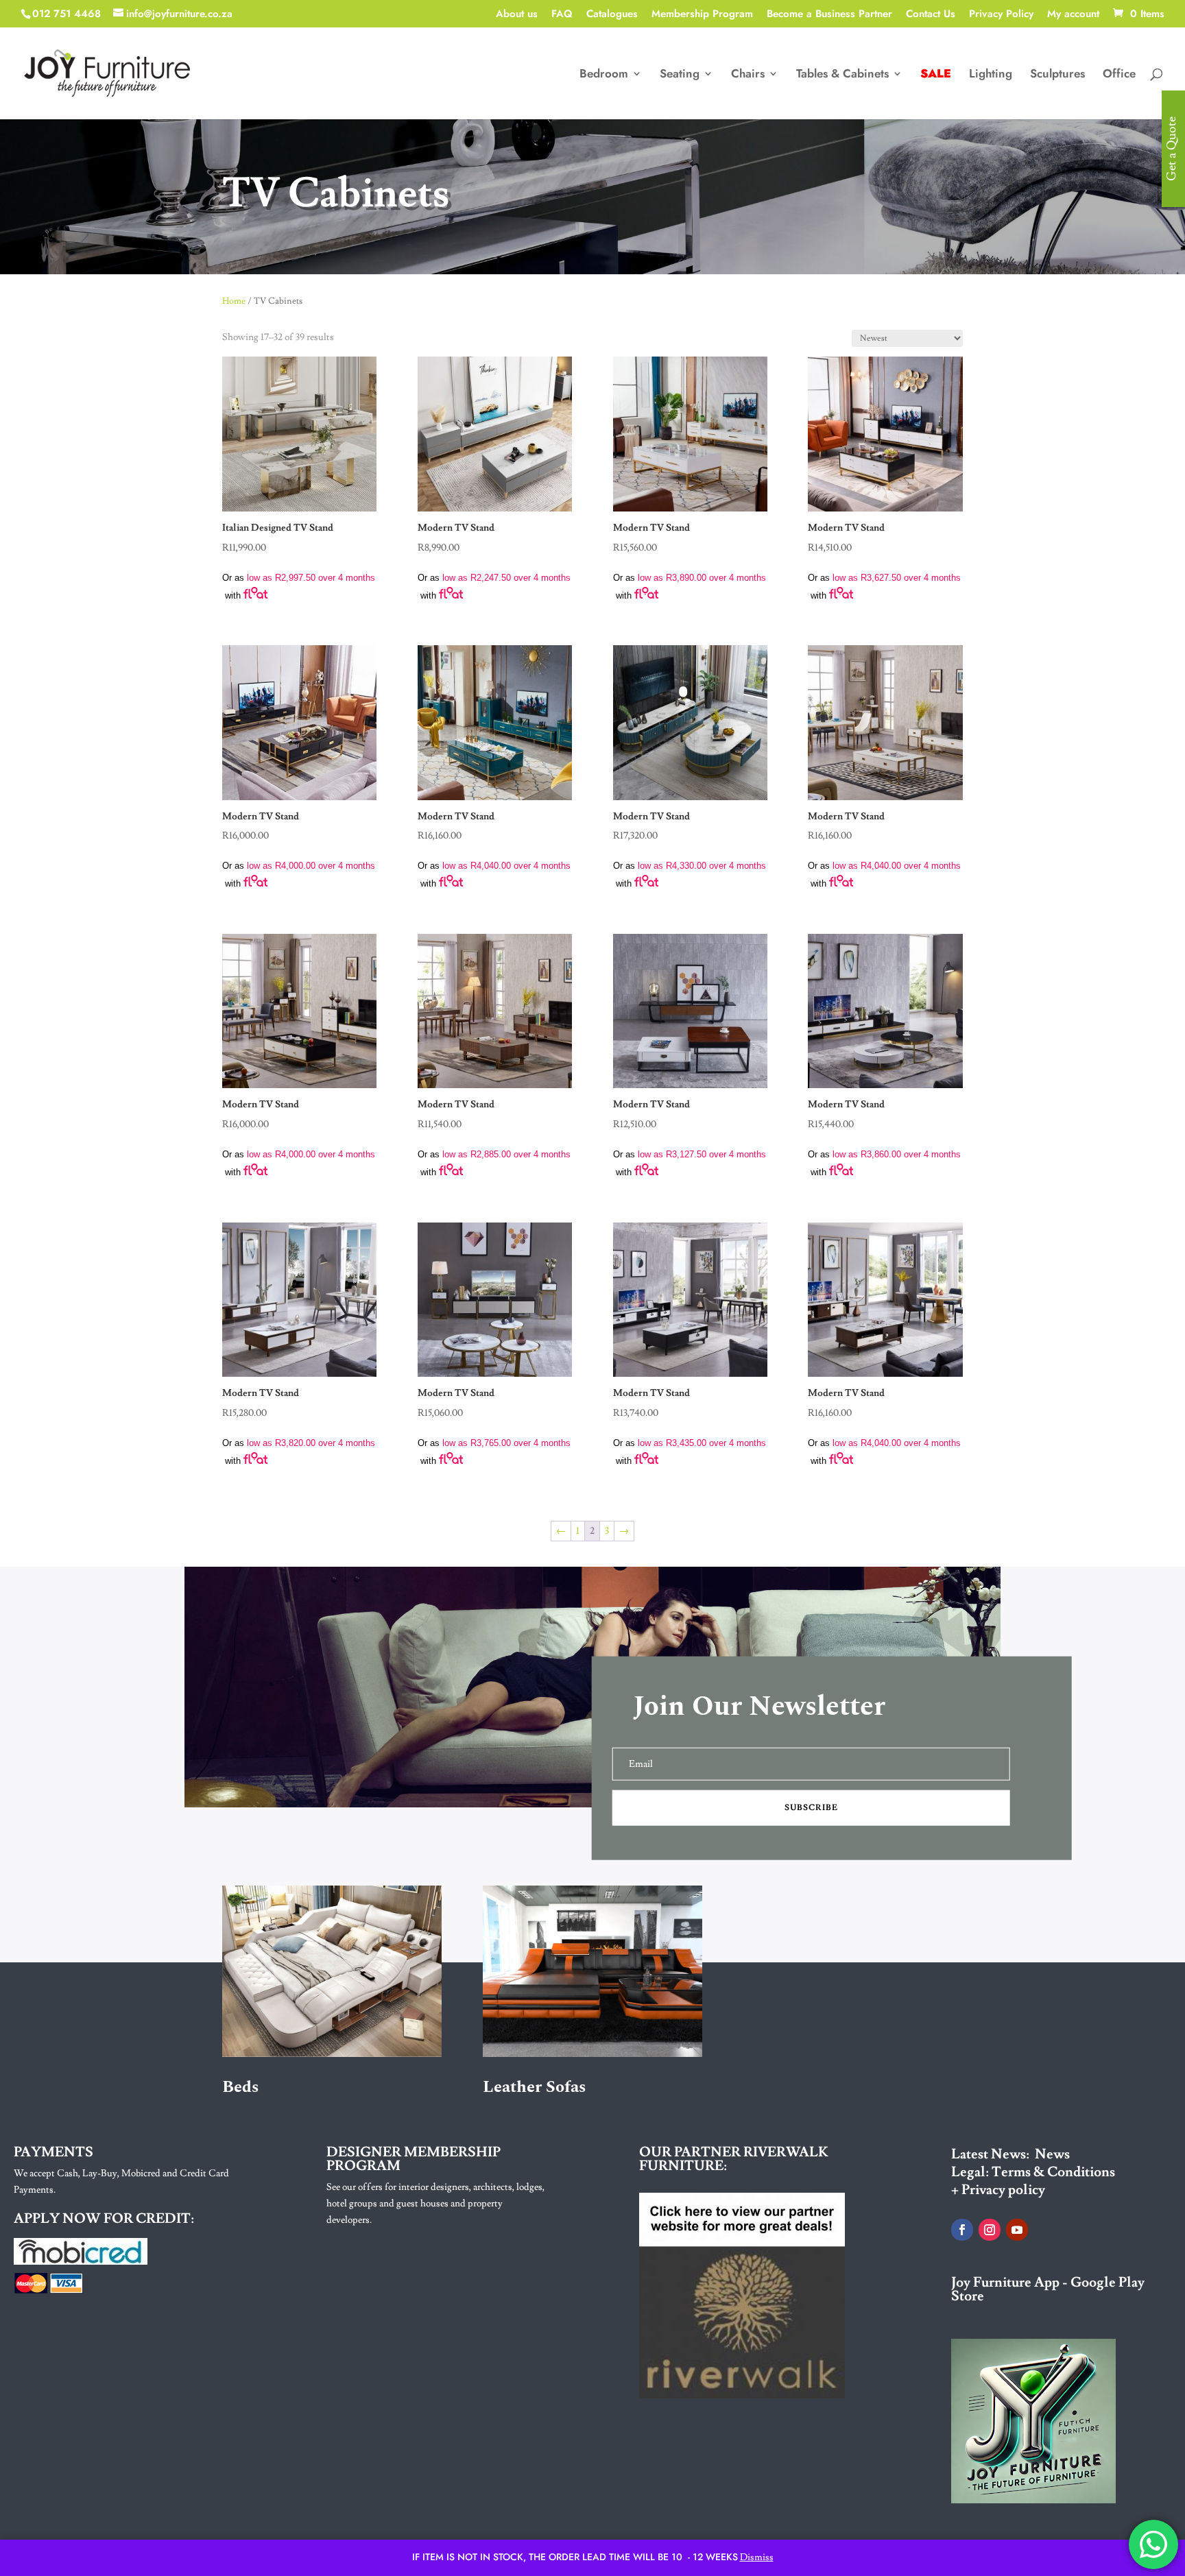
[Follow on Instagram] (990, 2230)
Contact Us (931, 15)
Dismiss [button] (757, 2557)
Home (234, 301)
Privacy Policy (1001, 15)
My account (1073, 15)
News (1052, 2154)
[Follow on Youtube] (1017, 2230)
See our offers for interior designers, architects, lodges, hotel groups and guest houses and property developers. (435, 2204)
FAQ (562, 15)
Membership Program (702, 15)
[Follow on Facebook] (962, 2230)
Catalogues (612, 15)
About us (517, 15)
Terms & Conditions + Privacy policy (1033, 2181)
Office (1119, 75)
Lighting (991, 75)
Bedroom (604, 75)
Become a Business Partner (829, 15)
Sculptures (1057, 75)
